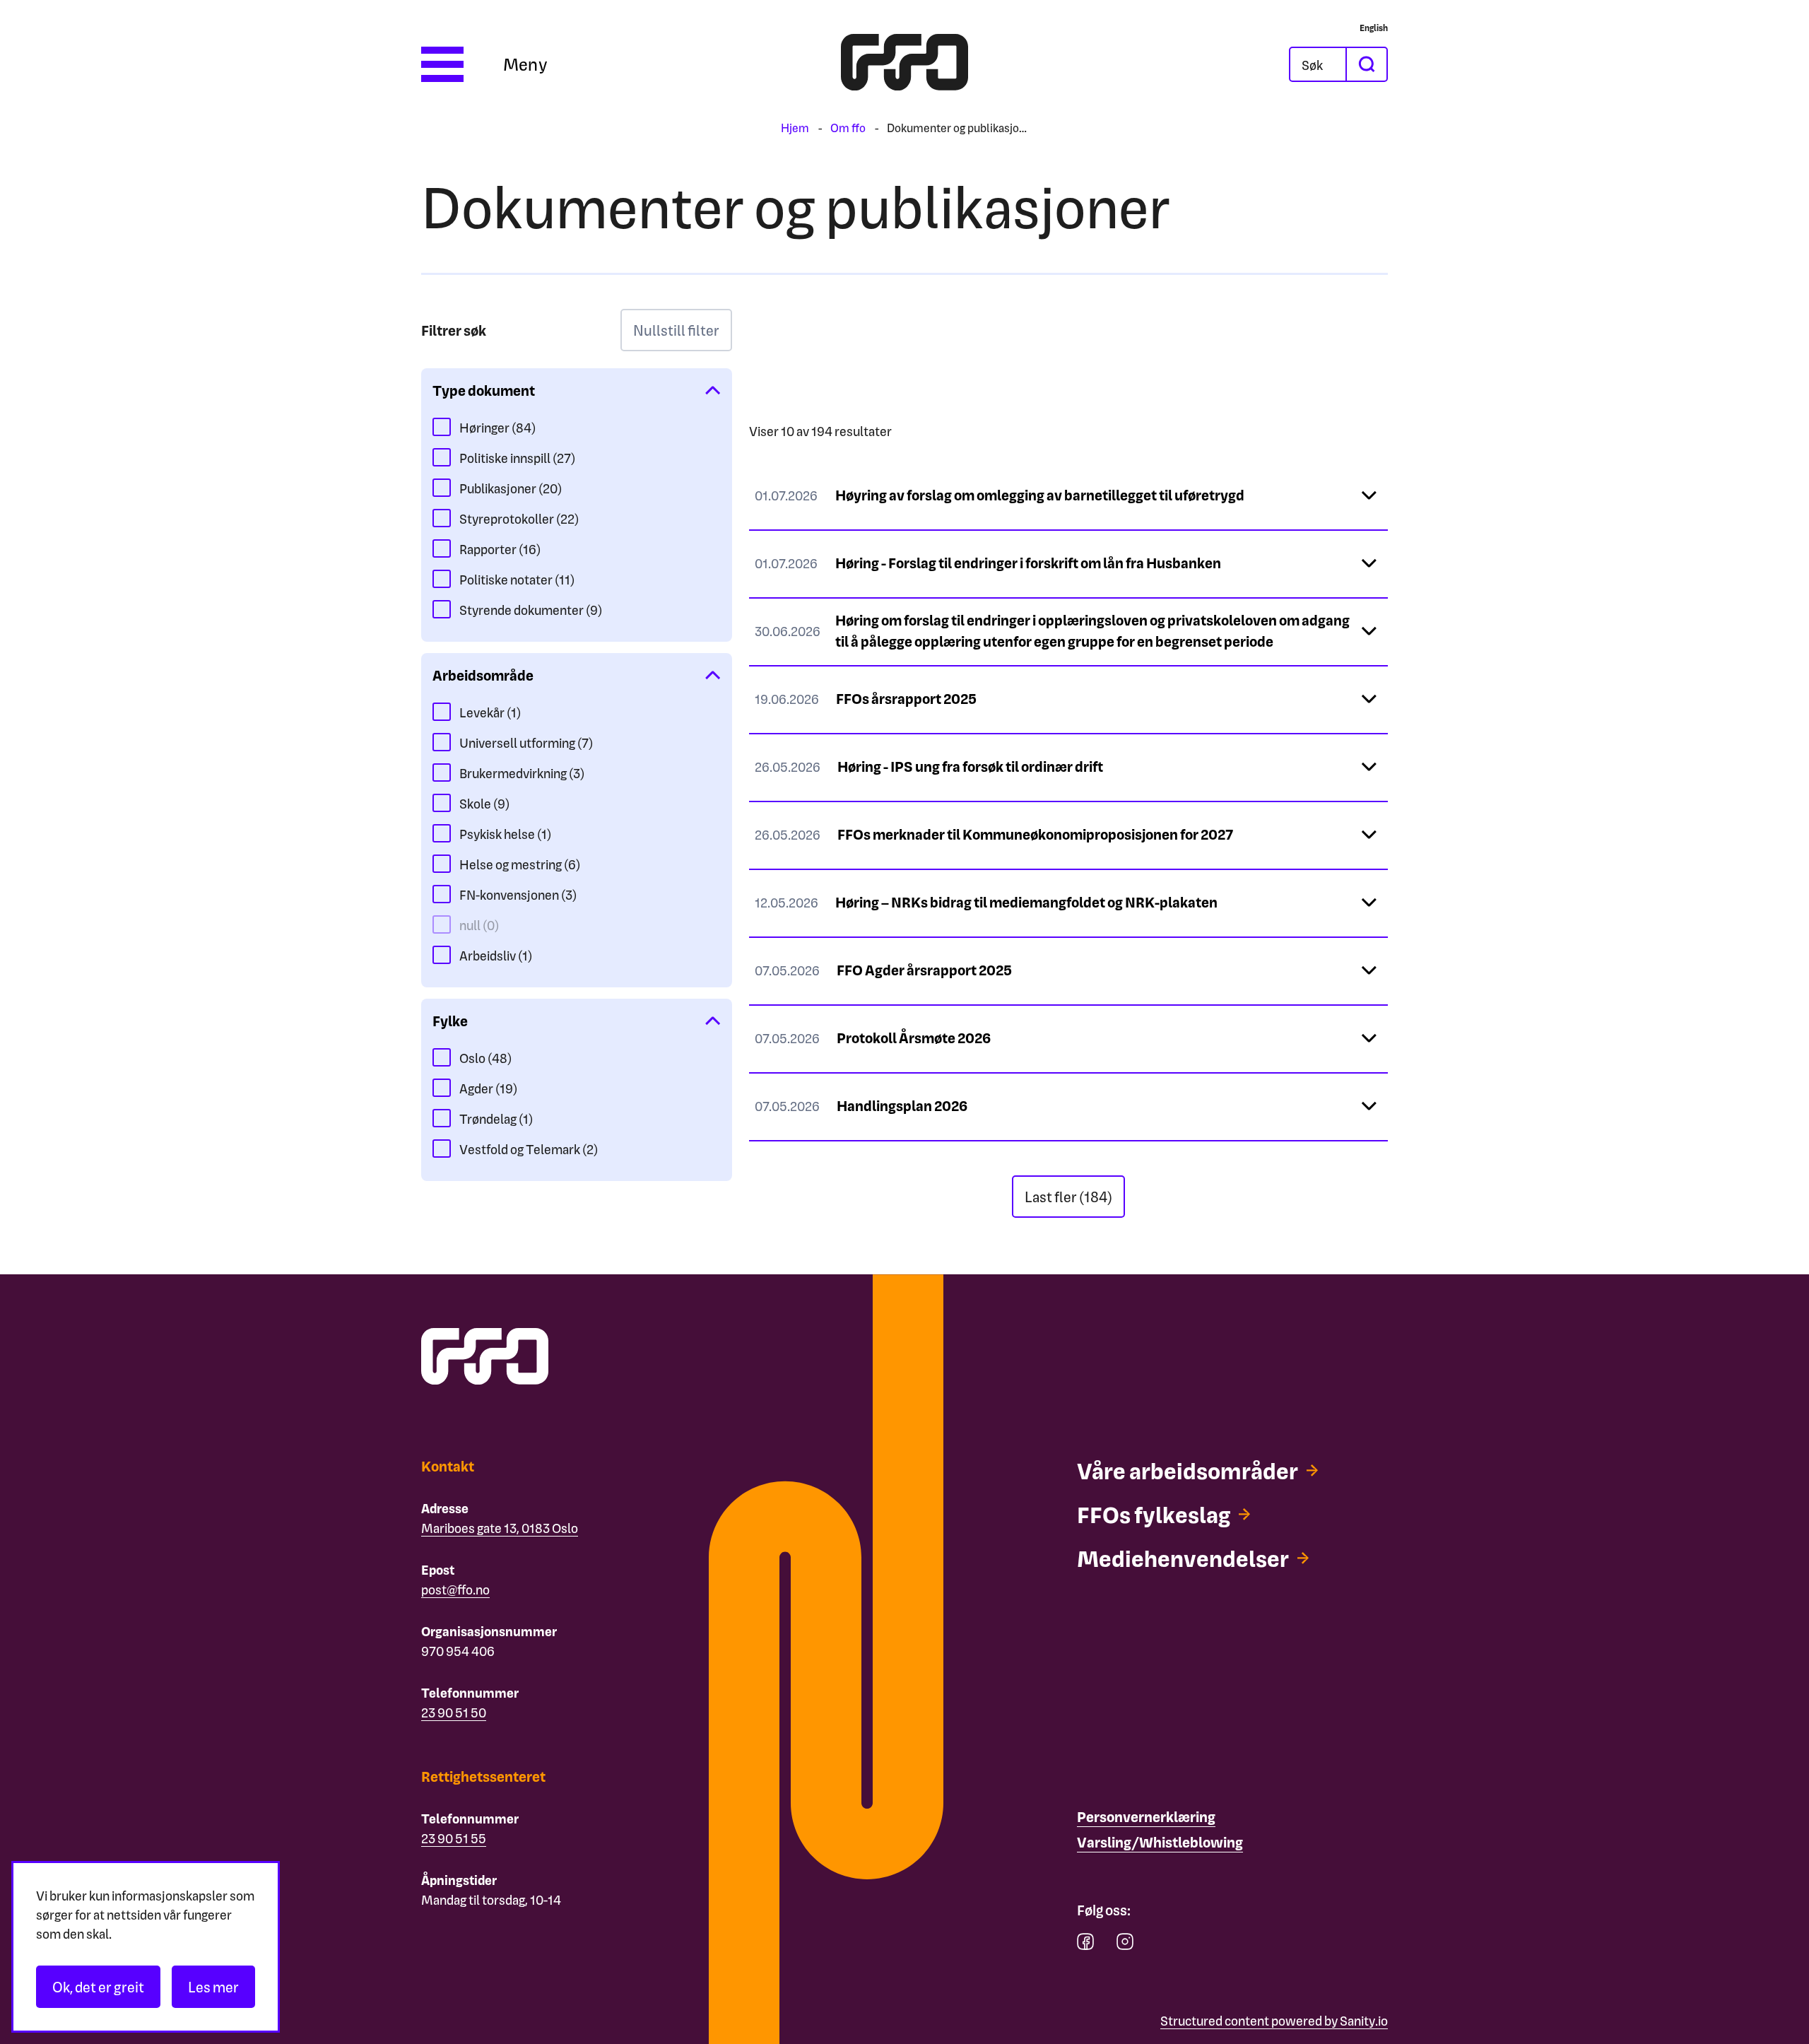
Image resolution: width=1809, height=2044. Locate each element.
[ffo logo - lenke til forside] (904, 64)
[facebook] (1085, 1945)
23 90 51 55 (454, 1838)
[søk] (1366, 64)
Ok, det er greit (98, 1987)
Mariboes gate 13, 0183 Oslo (500, 1528)
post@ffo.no (455, 1589)
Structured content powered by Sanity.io (1274, 2020)
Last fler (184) (1068, 1197)
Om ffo (848, 128)
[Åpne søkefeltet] (1318, 64)
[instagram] (1125, 1945)
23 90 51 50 (454, 1712)
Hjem (795, 128)
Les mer (213, 1987)
